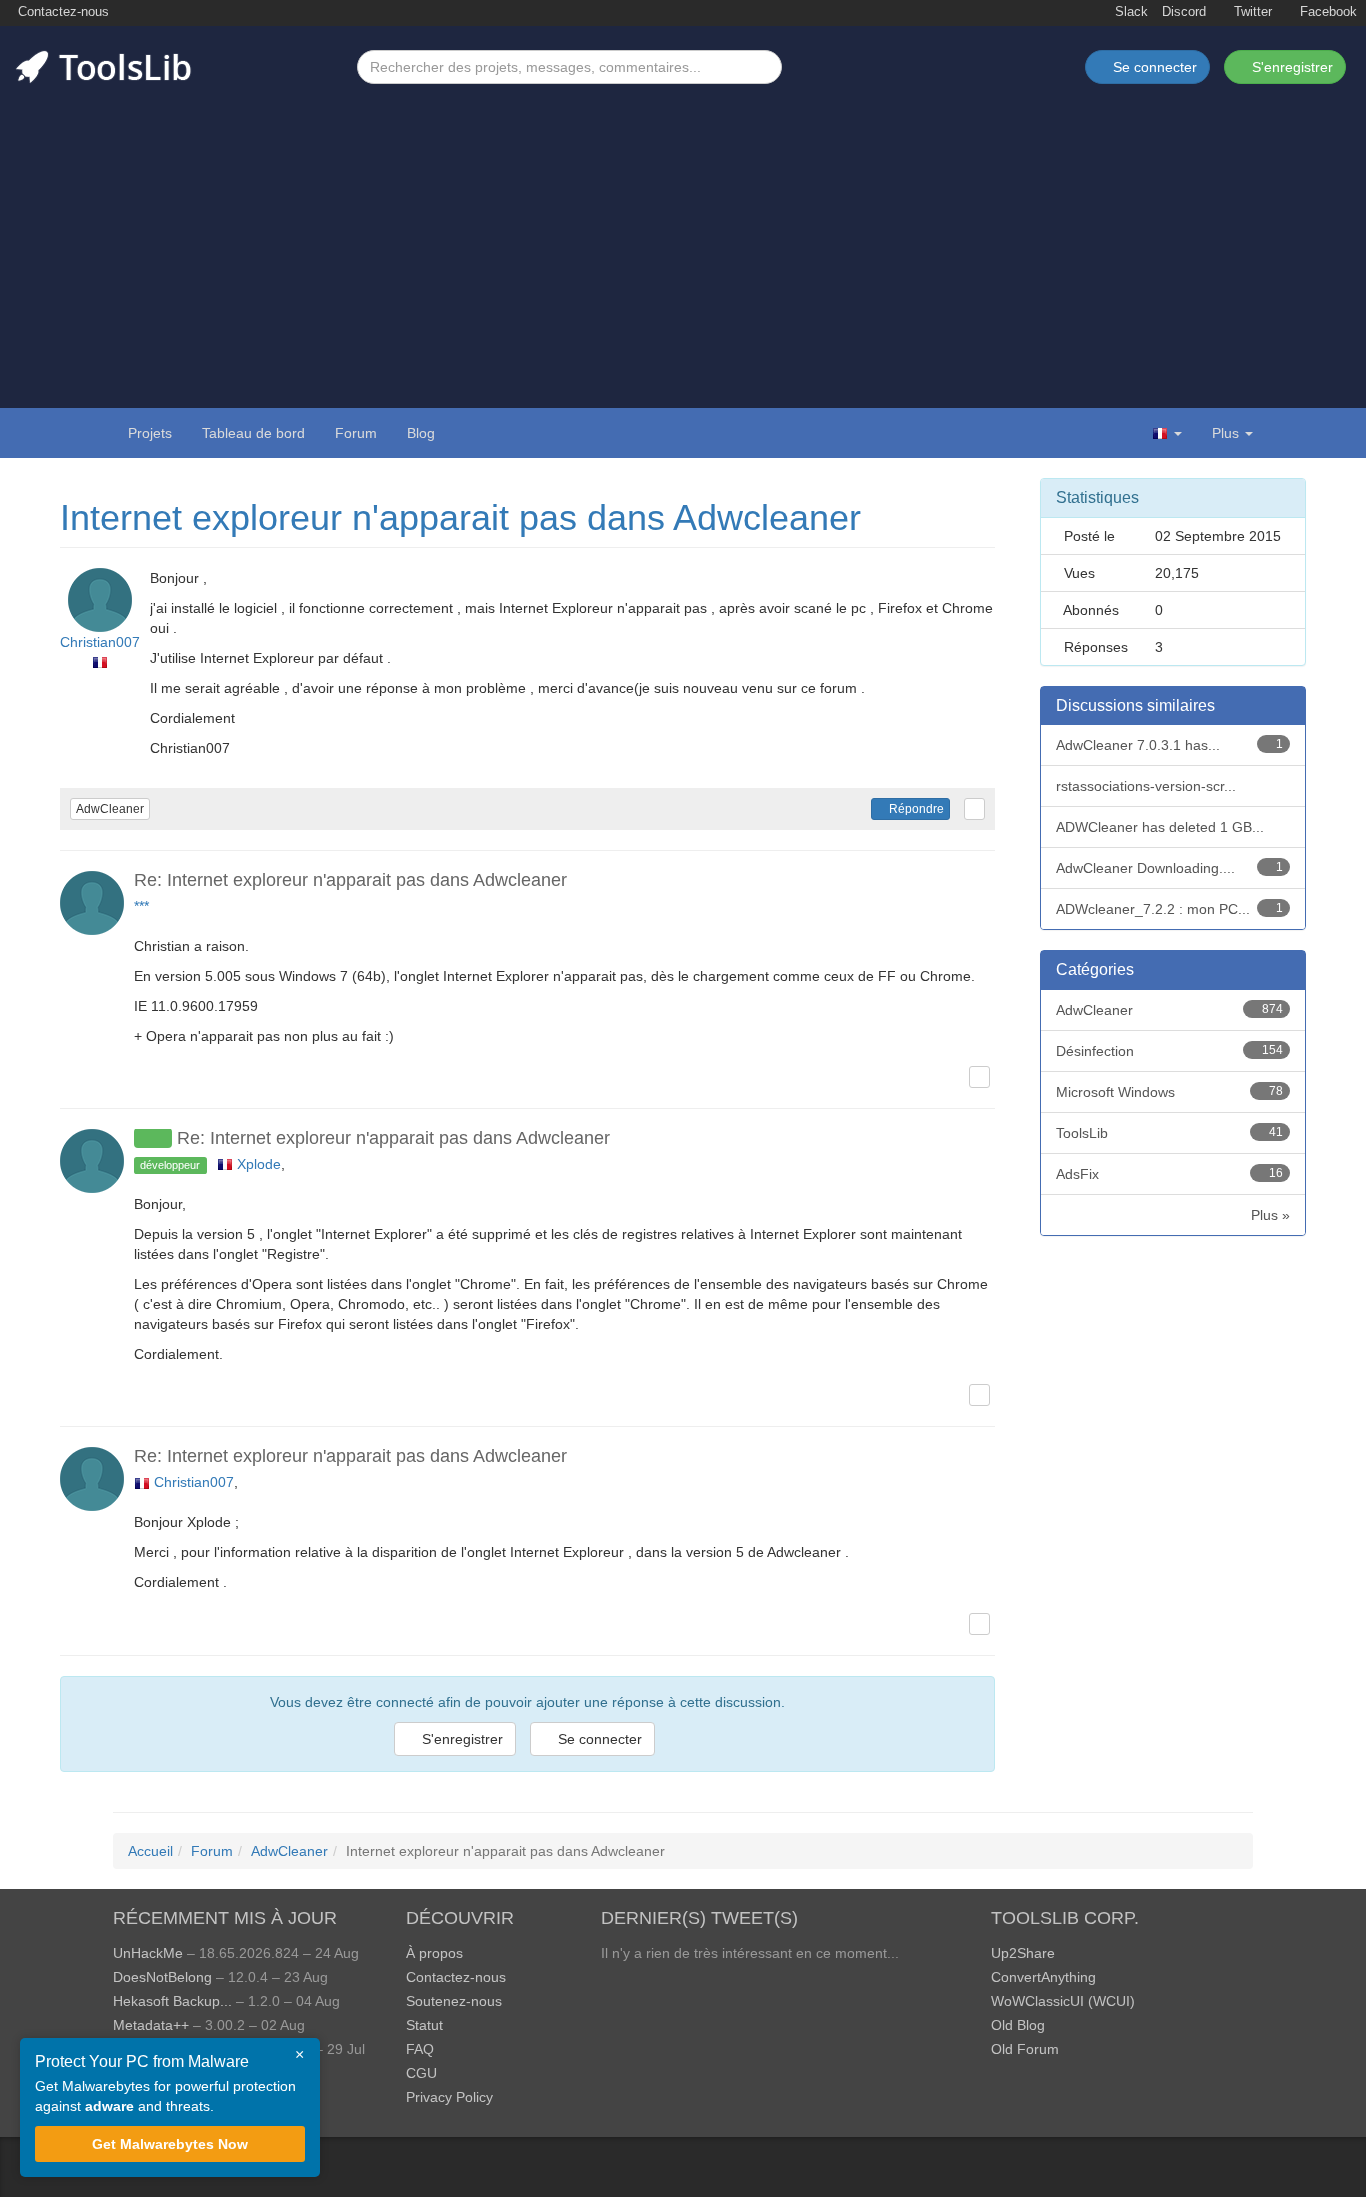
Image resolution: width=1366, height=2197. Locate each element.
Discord (1184, 12)
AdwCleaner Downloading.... (1170, 868)
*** (141, 906)
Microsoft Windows (1170, 1092)
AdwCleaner (110, 809)
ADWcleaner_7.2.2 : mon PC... (1170, 909)
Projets (150, 433)
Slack (1129, 12)
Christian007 (100, 642)
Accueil (150, 1851)
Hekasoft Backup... (172, 2001)
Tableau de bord (253, 433)
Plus (1225, 433)
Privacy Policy (449, 2097)
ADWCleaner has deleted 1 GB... (1160, 827)
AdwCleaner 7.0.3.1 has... (1170, 745)
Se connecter (598, 1739)
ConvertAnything (1043, 1977)
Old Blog (1018, 2025)
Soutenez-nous (454, 2001)
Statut (424, 2025)
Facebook (1326, 12)
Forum (356, 433)
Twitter (1251, 12)
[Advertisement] (683, 234)
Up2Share (1023, 1953)
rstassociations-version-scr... (1146, 786)
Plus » (1270, 1215)
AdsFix (1170, 1174)
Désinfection (1170, 1051)
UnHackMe (148, 1953)
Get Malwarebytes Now (170, 2144)
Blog (421, 433)
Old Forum (1025, 2049)
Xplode (259, 1164)
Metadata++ (151, 2025)
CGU (421, 2073)
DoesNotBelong (162, 1977)
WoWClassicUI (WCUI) (1063, 2001)
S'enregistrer (1290, 67)
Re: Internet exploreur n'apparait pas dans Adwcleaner (350, 880)
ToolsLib (1170, 1133)
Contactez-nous (61, 12)
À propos (434, 1953)
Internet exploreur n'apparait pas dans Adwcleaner (460, 517)
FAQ (420, 2049)
